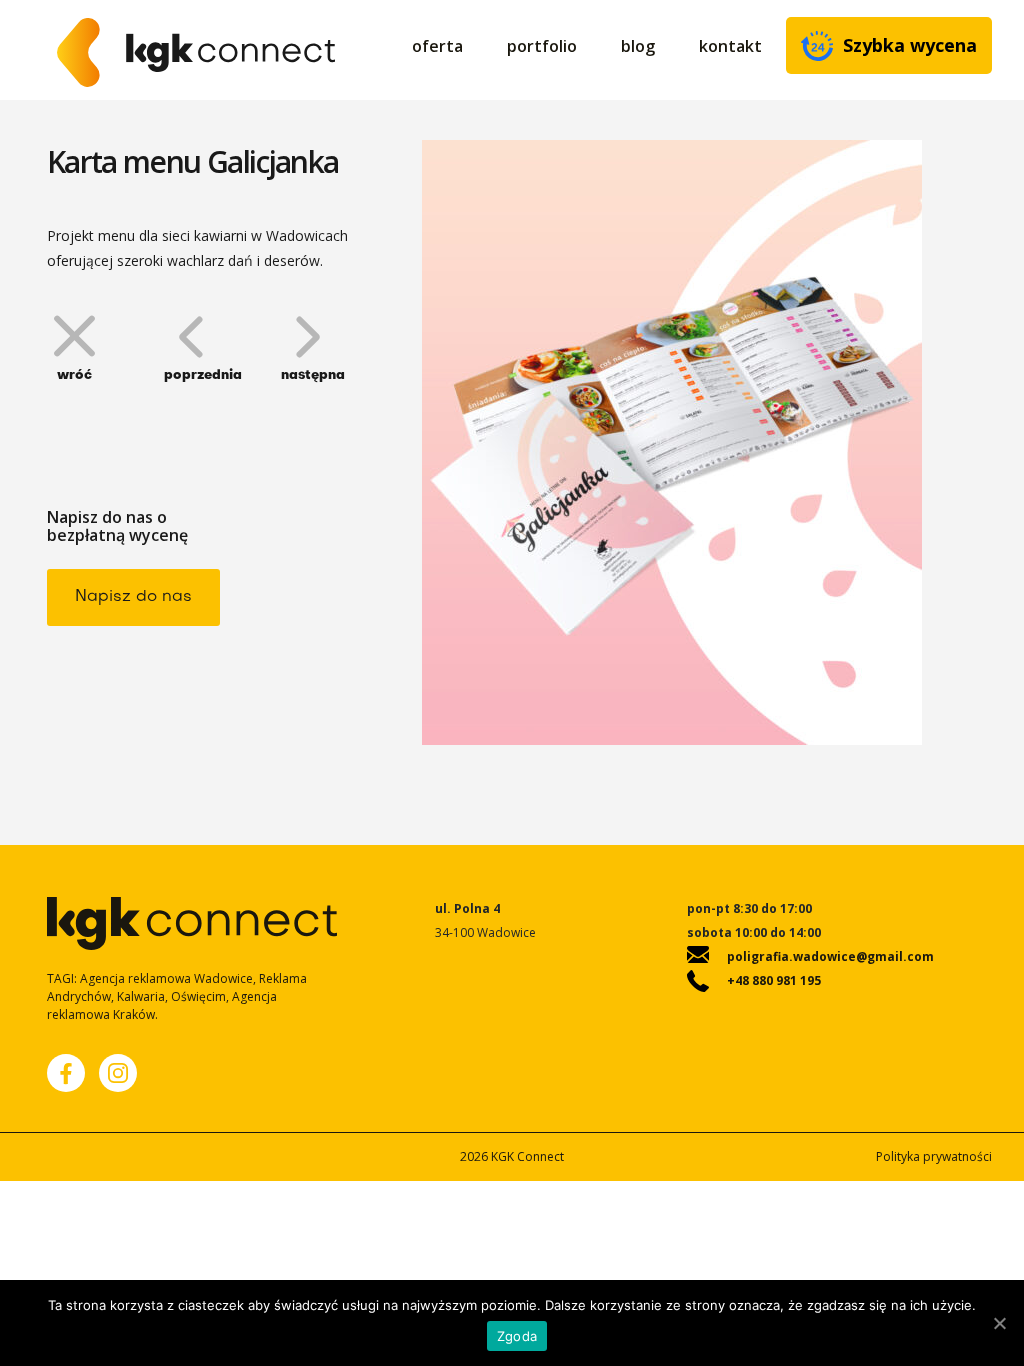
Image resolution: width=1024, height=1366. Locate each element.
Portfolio (542, 46)
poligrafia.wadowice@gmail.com (830, 956)
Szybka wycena (910, 45)
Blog (638, 46)
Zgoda (517, 1336)
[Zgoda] (999, 1323)
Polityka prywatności (934, 1156)
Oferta (437, 46)
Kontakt (730, 46)
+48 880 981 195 (774, 980)
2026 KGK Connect (512, 1156)
